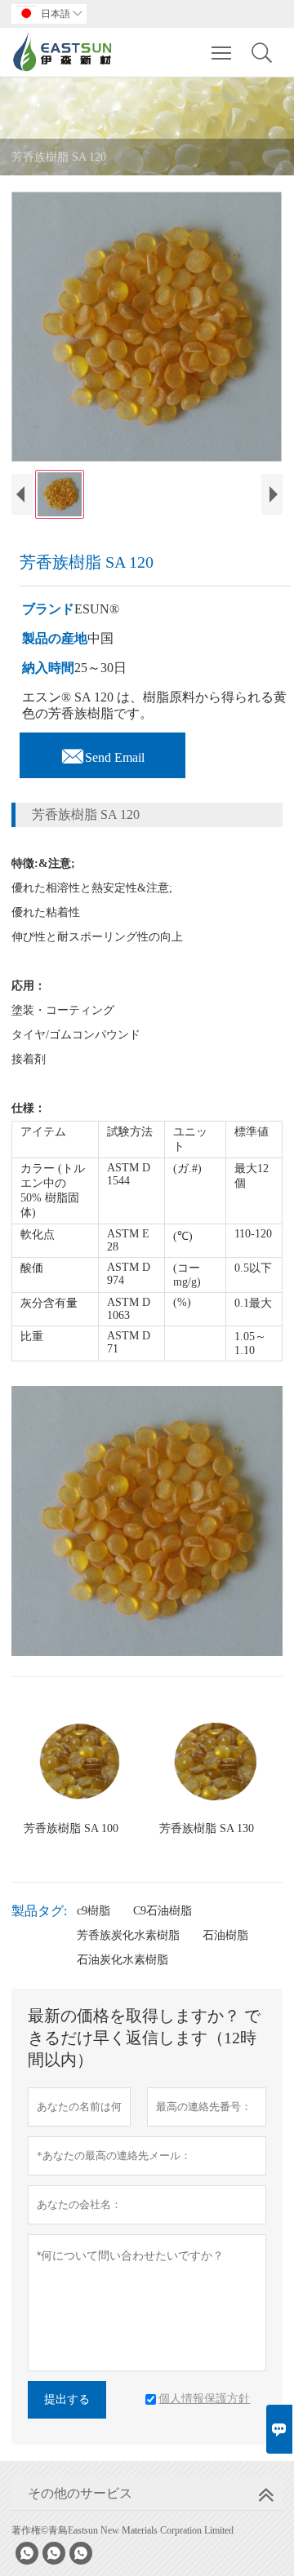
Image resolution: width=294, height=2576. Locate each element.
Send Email (102, 753)
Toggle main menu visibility (222, 52)
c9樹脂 (94, 1911)
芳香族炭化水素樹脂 (128, 1935)
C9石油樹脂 (163, 1911)
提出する (67, 2399)
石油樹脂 (225, 1935)
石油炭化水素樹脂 (122, 1960)
